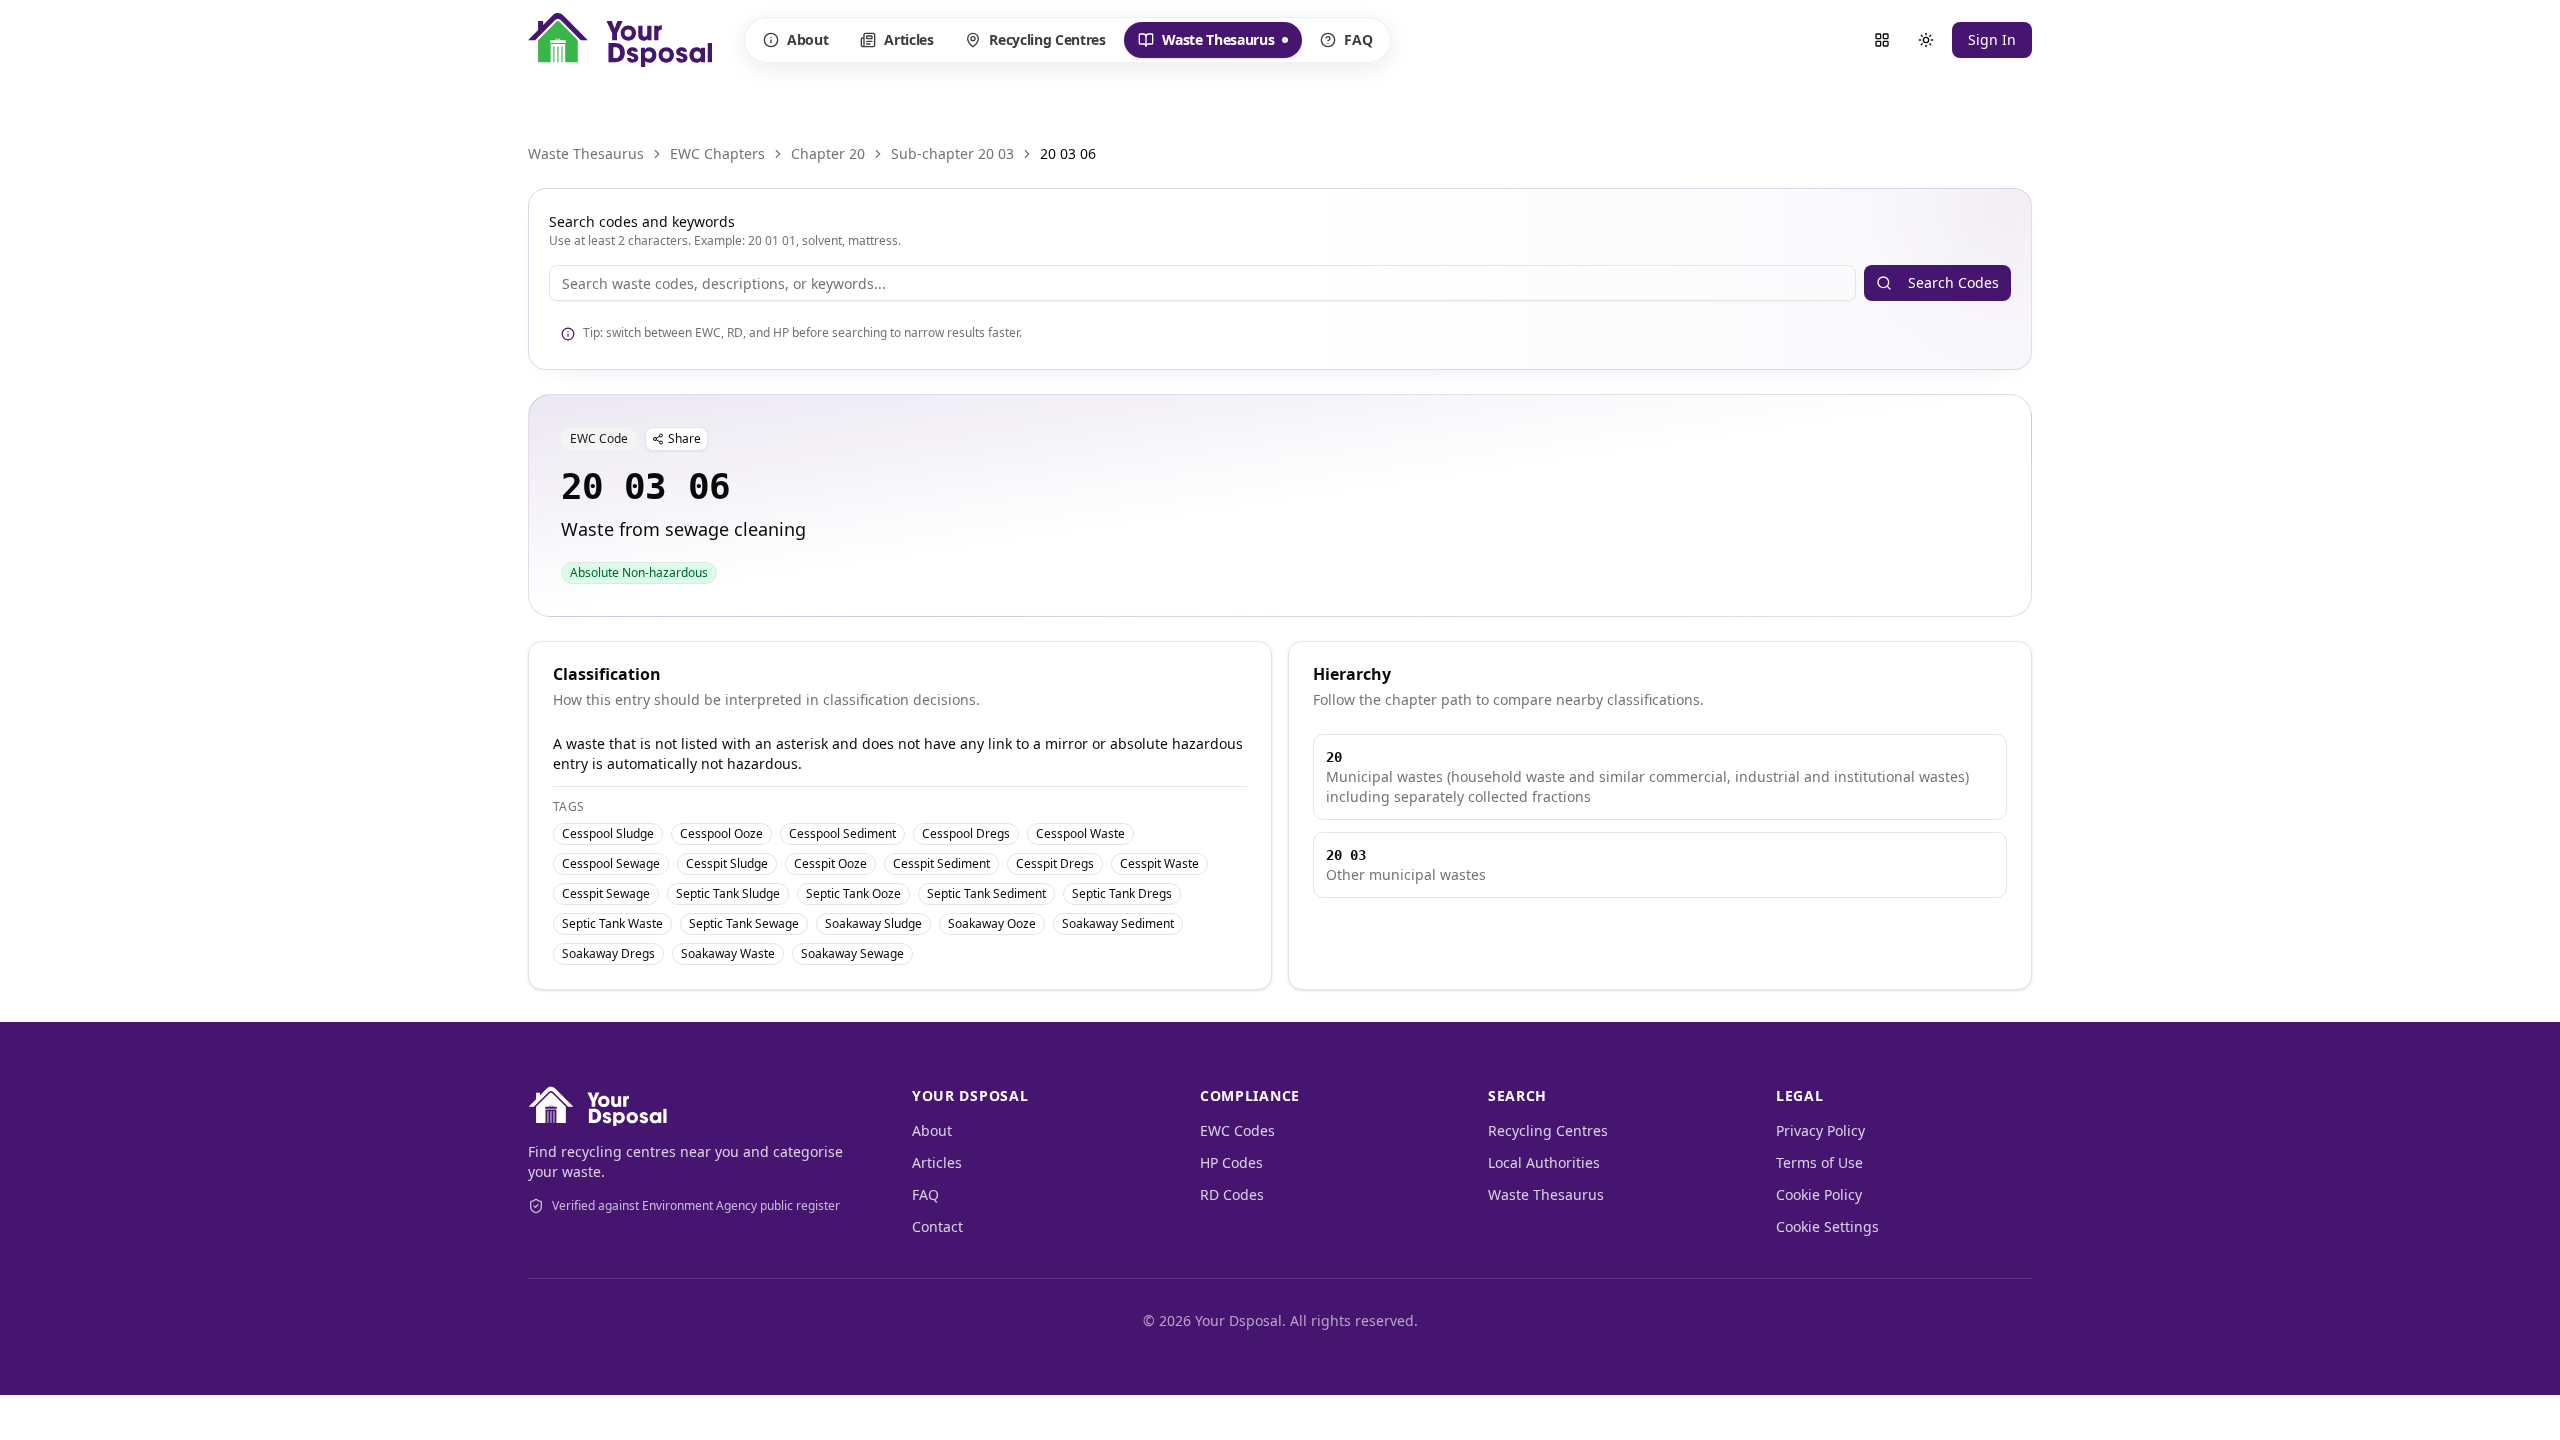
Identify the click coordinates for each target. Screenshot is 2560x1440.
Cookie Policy (1819, 1194)
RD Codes (1232, 1194)
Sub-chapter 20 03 (952, 153)
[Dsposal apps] (1882, 40)
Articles (908, 39)
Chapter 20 (828, 153)
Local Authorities (1544, 1162)
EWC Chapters (717, 153)
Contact (937, 1226)
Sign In (1992, 39)
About (807, 39)
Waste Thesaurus (1206, 44)
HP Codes (1231, 1162)
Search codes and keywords (642, 221)
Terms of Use (1819, 1162)
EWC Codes (1237, 1130)
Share (684, 438)
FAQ (1358, 39)
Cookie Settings (1827, 1226)
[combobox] (1202, 283)
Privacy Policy (1820, 1130)
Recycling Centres (1047, 39)
